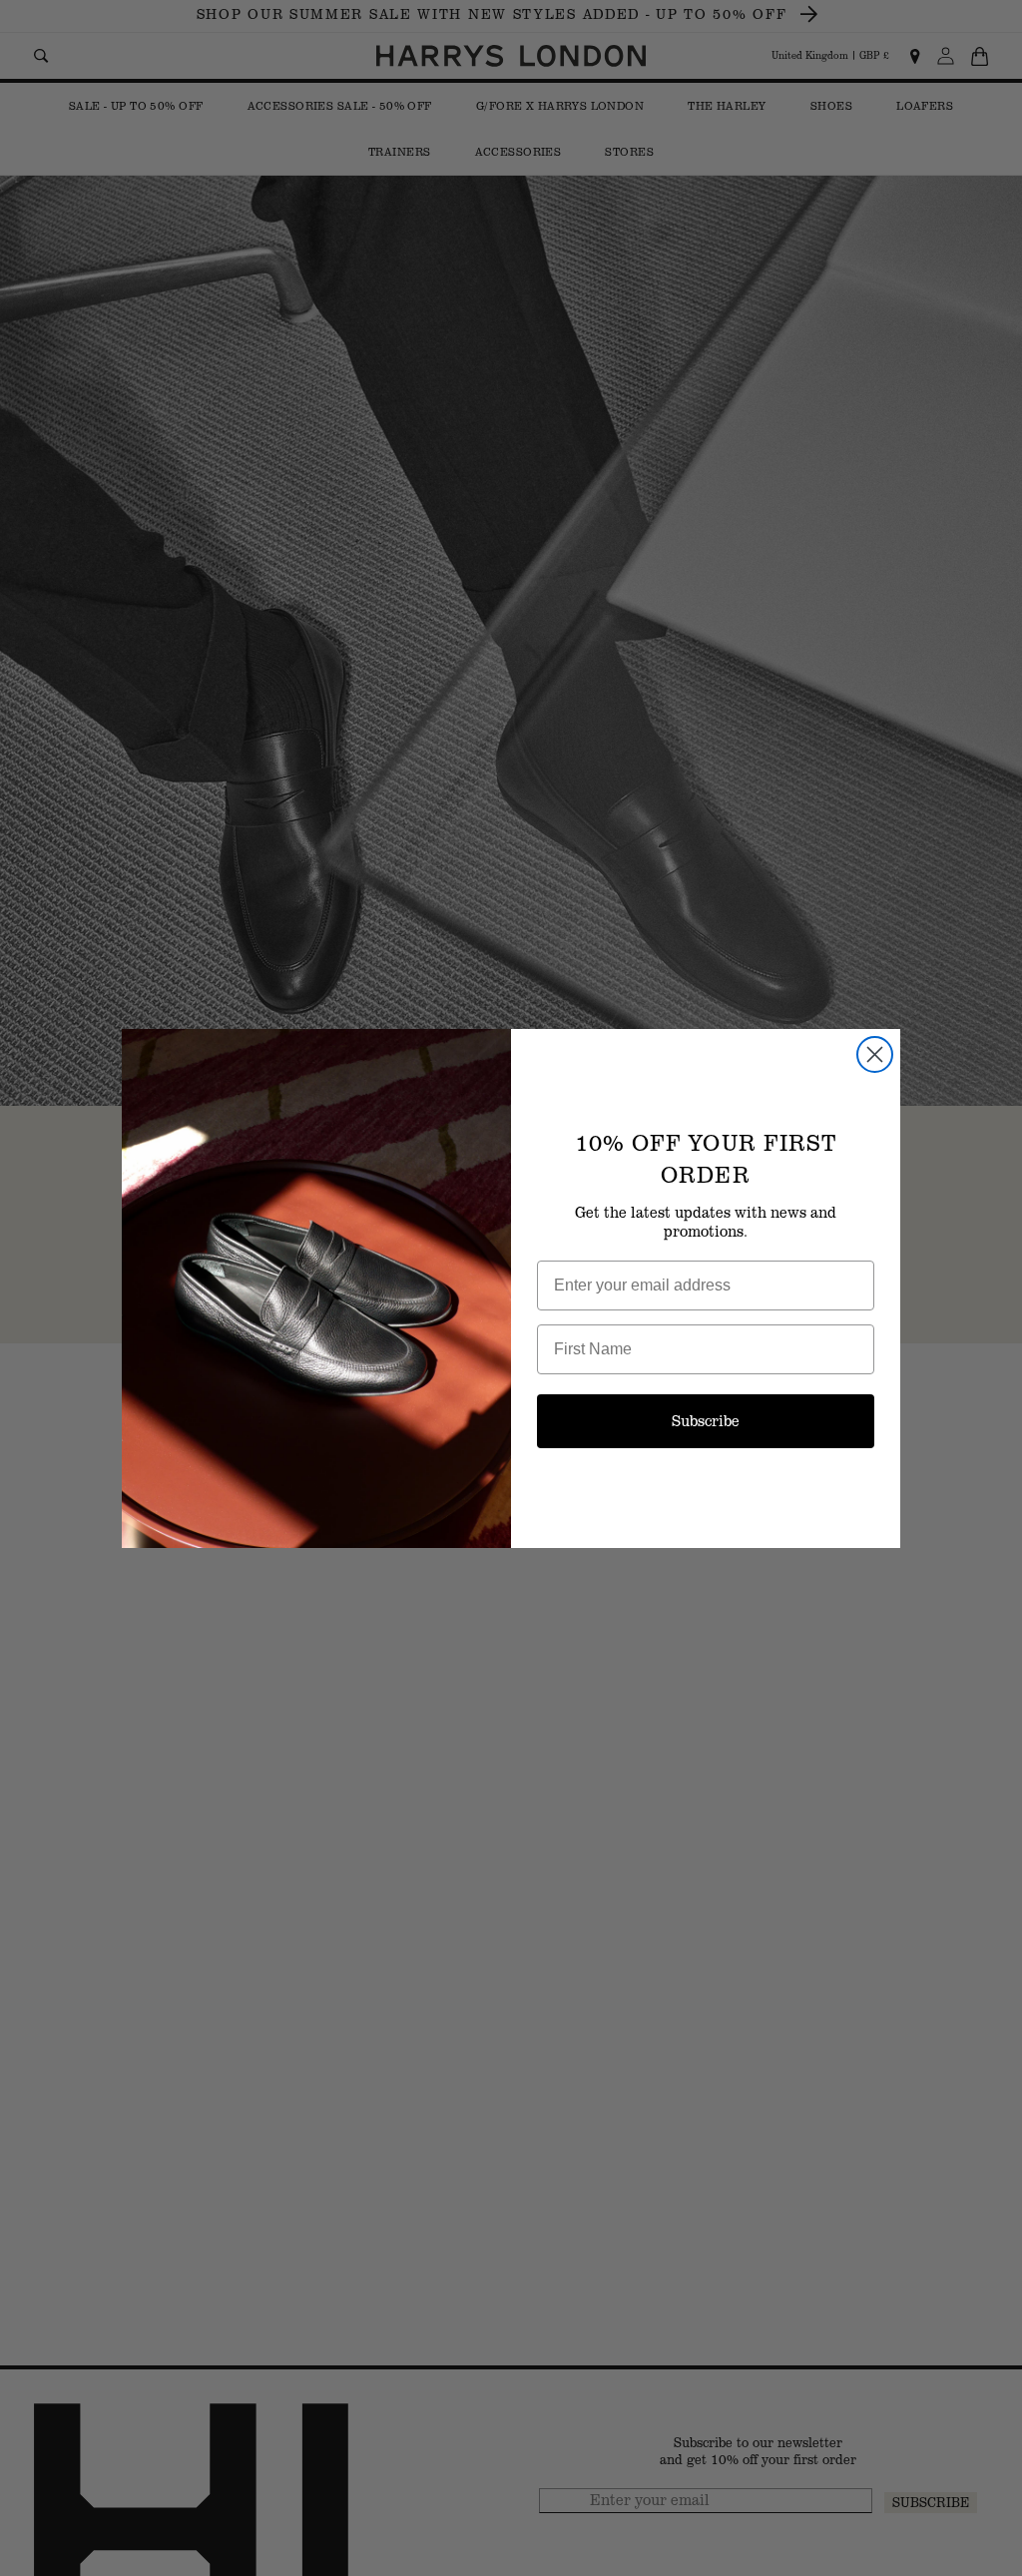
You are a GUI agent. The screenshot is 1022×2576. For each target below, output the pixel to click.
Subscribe (706, 1421)
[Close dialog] (875, 1054)
